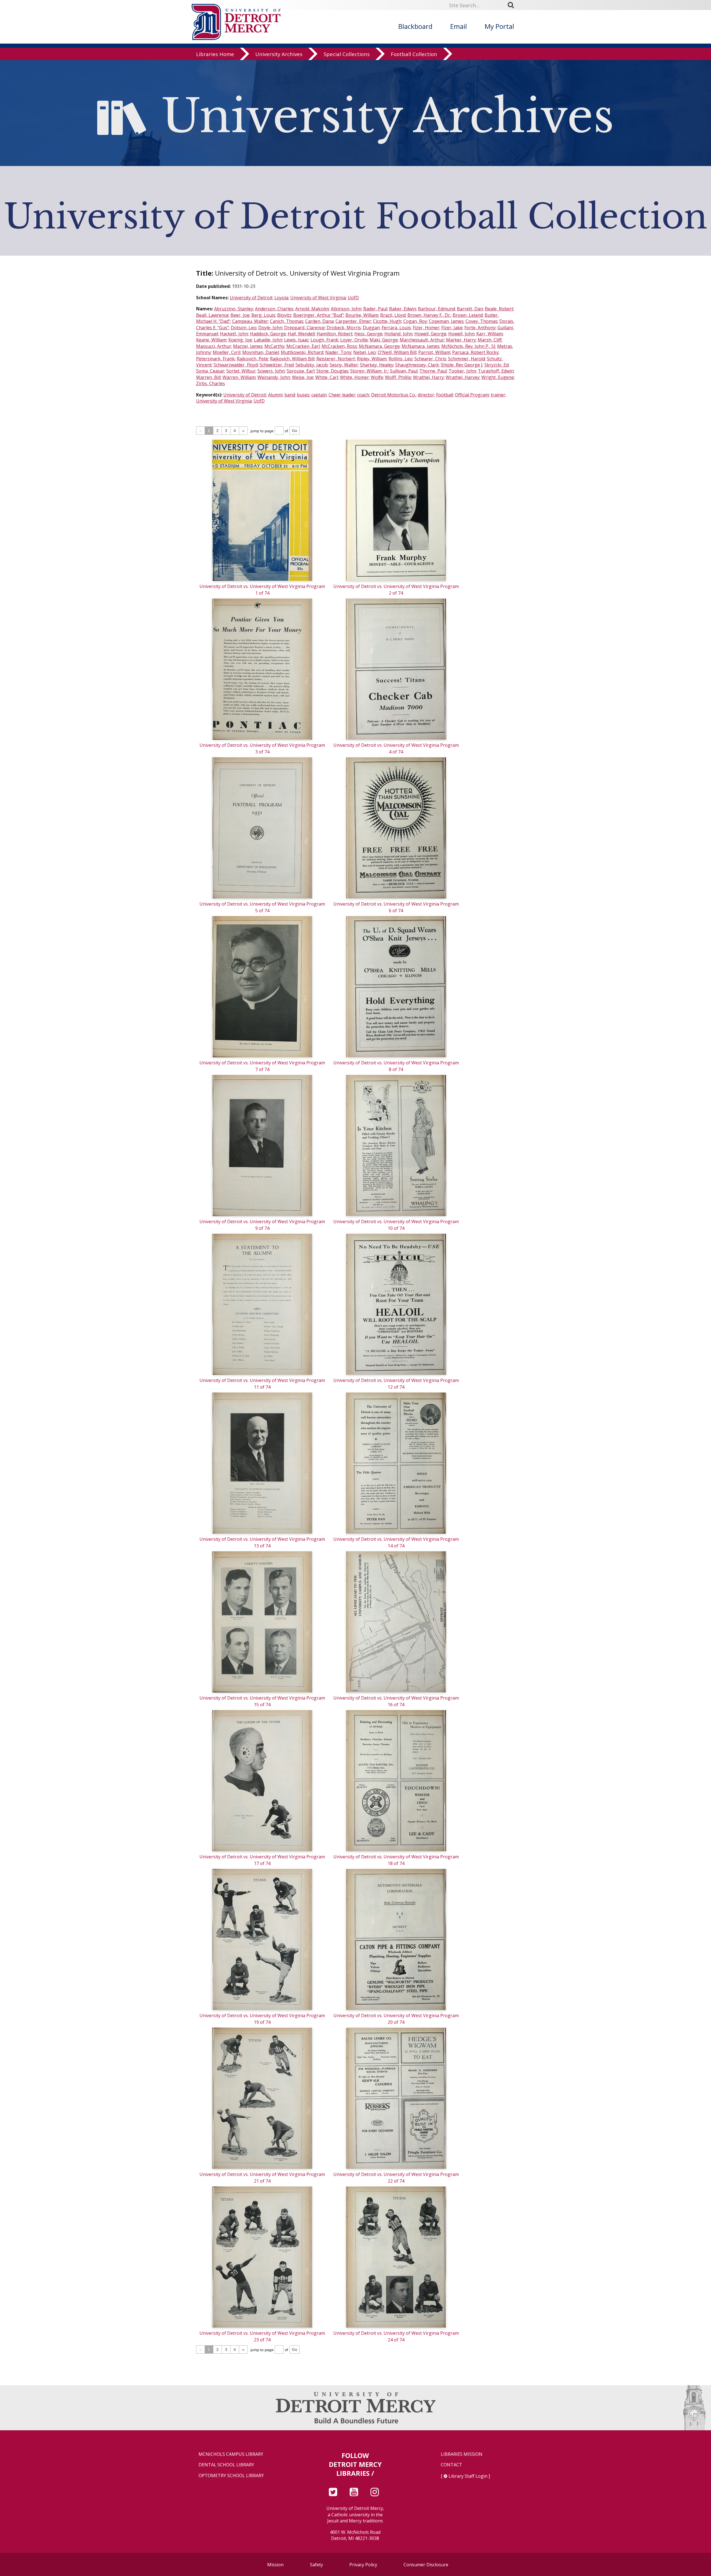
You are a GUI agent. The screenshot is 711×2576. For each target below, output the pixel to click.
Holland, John (398, 334)
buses (303, 395)
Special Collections (347, 54)
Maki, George (384, 340)
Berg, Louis (263, 315)
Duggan (371, 328)
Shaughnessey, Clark (417, 365)
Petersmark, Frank (215, 359)
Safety (316, 2565)
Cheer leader (342, 395)
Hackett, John (234, 334)
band (290, 395)
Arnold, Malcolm (312, 309)
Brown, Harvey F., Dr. (429, 315)
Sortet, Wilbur (241, 371)
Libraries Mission (462, 2454)
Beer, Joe (240, 315)
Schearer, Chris (430, 359)
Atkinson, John (346, 309)
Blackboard (415, 26)
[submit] (513, 5)
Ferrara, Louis (396, 328)
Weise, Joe (303, 377)
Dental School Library (226, 2465)
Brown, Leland (468, 315)
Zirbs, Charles (211, 383)
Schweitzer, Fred (277, 365)
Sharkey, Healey (377, 365)
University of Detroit (251, 298)
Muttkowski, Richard (302, 352)
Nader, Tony (338, 352)
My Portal (499, 26)
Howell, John (461, 334)
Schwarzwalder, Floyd (236, 365)
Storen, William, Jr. (369, 371)
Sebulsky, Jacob (312, 365)
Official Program (472, 395)
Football (445, 395)
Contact (451, 2465)
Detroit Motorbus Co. (393, 395)
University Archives (279, 54)
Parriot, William (434, 352)
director (426, 395)
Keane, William (211, 340)
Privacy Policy (363, 2565)
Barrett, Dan (470, 309)
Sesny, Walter (344, 365)
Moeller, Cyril (226, 352)
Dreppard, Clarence (304, 328)
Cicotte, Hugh (387, 321)
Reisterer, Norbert (336, 359)
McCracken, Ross (339, 346)
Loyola (281, 298)
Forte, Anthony (480, 328)
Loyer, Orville (354, 340)
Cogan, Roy (415, 321)
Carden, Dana (319, 321)
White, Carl (327, 377)
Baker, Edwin (403, 309)
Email (459, 26)
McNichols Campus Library (231, 2454)
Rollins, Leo (400, 359)
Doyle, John (270, 328)
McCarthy (274, 346)
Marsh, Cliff (490, 340)
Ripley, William (372, 359)
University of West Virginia (318, 298)
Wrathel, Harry (428, 377)
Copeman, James (446, 321)
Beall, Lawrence (212, 315)
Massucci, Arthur (214, 346)
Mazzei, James (248, 346)
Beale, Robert (499, 309)
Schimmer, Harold (466, 359)
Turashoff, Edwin (496, 371)
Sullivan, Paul (404, 371)
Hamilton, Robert (335, 334)
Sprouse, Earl (301, 371)
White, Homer (354, 377)
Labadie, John (268, 340)
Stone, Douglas (332, 371)
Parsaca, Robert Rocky (475, 352)
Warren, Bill (208, 377)
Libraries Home (215, 54)
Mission (275, 2565)
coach (363, 395)
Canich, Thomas (287, 321)
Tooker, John (462, 371)
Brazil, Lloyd (393, 315)
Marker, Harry (461, 340)
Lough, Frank (324, 340)
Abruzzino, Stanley (234, 309)
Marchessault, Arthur (422, 340)
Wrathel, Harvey (463, 377)
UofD (353, 298)
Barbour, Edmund (436, 309)
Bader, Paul (375, 309)
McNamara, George (379, 346)
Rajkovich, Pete (252, 359)
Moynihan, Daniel (261, 352)
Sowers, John (271, 371)
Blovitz (284, 315)
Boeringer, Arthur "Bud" (318, 315)
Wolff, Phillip (398, 377)
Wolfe (377, 377)
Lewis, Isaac (296, 340)
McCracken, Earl (303, 346)
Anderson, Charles (274, 309)
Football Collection (414, 54)
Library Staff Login (468, 2476)
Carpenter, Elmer (353, 321)
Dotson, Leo (244, 328)
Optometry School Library (231, 2476)
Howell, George (430, 334)
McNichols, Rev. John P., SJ (468, 346)
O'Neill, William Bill (397, 352)
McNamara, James (420, 346)
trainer (498, 395)
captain (319, 395)
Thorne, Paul (433, 371)
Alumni (275, 395)
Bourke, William (362, 315)
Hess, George (368, 334)
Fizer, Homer (426, 328)
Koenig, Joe (240, 340)
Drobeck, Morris (344, 328)
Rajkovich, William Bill (292, 359)
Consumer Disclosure (426, 2565)
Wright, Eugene (498, 377)
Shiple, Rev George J (462, 365)
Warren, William (239, 377)
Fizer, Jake (452, 328)
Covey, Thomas (481, 321)
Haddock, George (268, 334)
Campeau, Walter (250, 321)
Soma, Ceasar (210, 371)
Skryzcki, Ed (496, 365)
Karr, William (490, 334)
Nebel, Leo (365, 352)
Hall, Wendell (301, 334)
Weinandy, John (274, 377)
